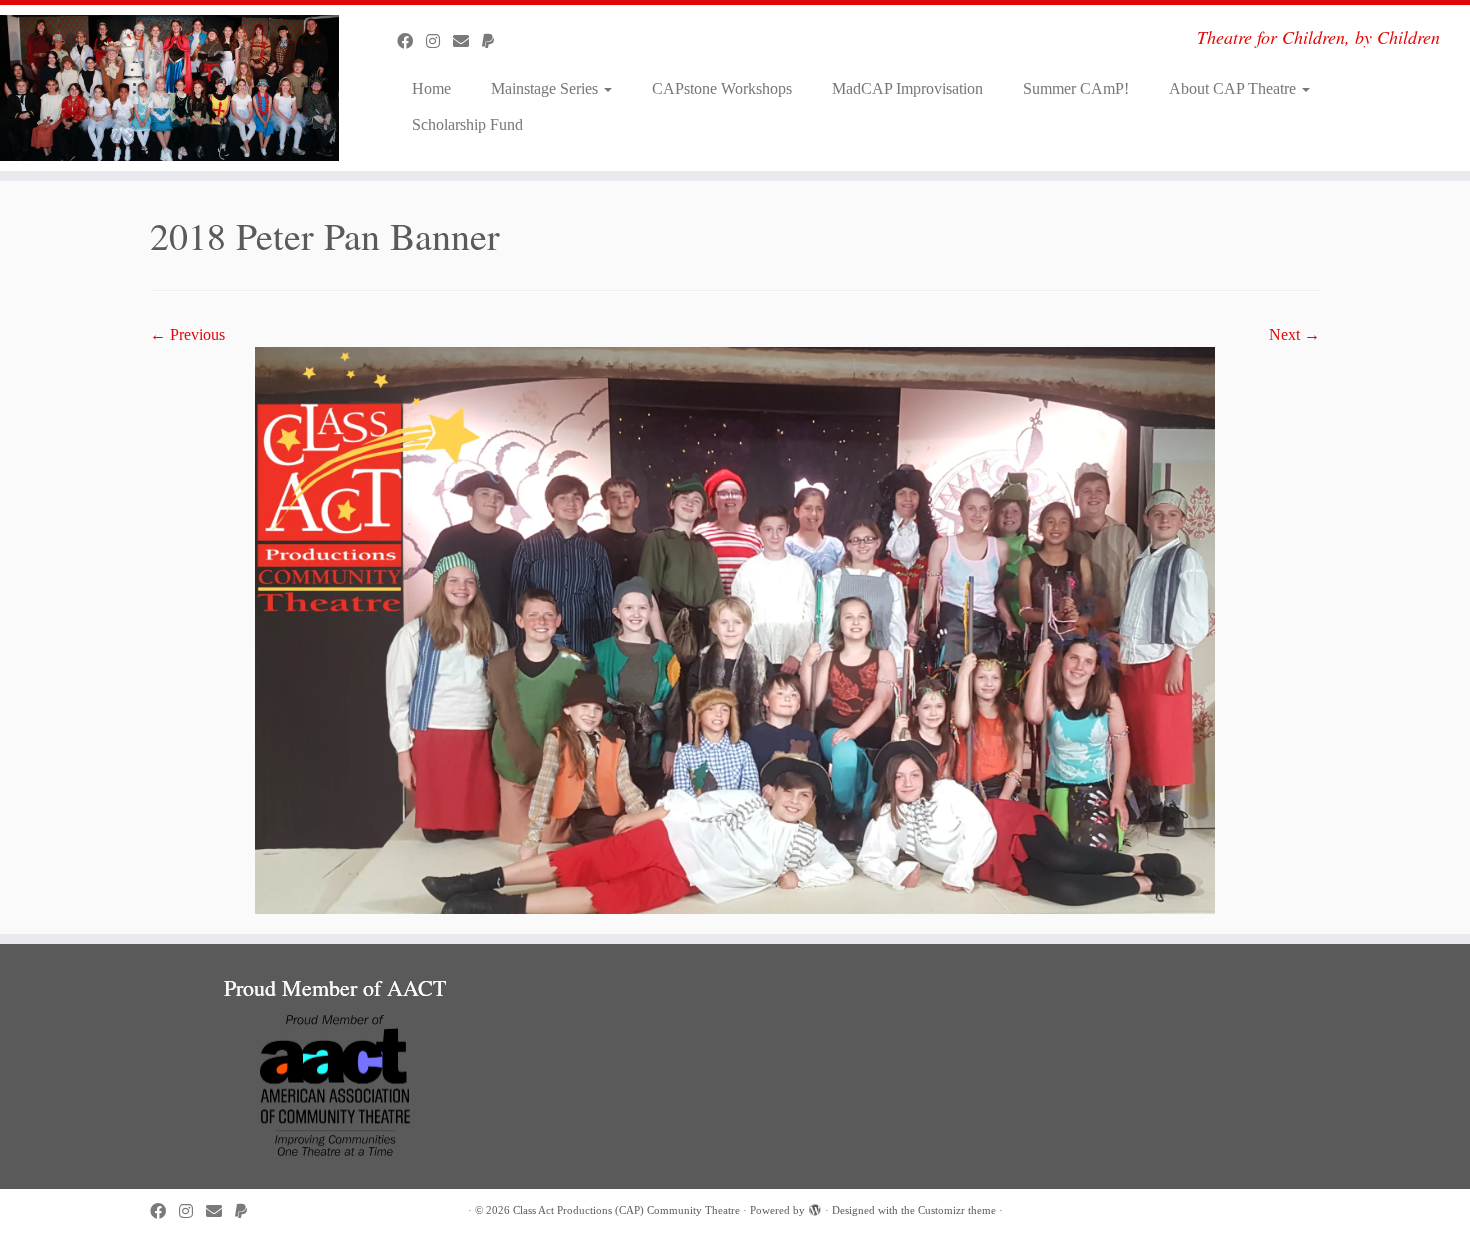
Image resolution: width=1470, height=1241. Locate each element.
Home (431, 88)
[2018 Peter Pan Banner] (735, 628)
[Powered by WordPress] (815, 1207)
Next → (1294, 334)
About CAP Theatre (1234, 88)
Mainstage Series (546, 88)
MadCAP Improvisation (907, 88)
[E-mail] (467, 41)
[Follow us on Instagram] (439, 41)
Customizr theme (957, 1210)
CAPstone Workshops (722, 88)
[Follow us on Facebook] (411, 41)
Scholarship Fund (467, 124)
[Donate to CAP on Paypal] (494, 41)
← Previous (187, 334)
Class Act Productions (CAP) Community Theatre (626, 1210)
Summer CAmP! (1076, 88)
